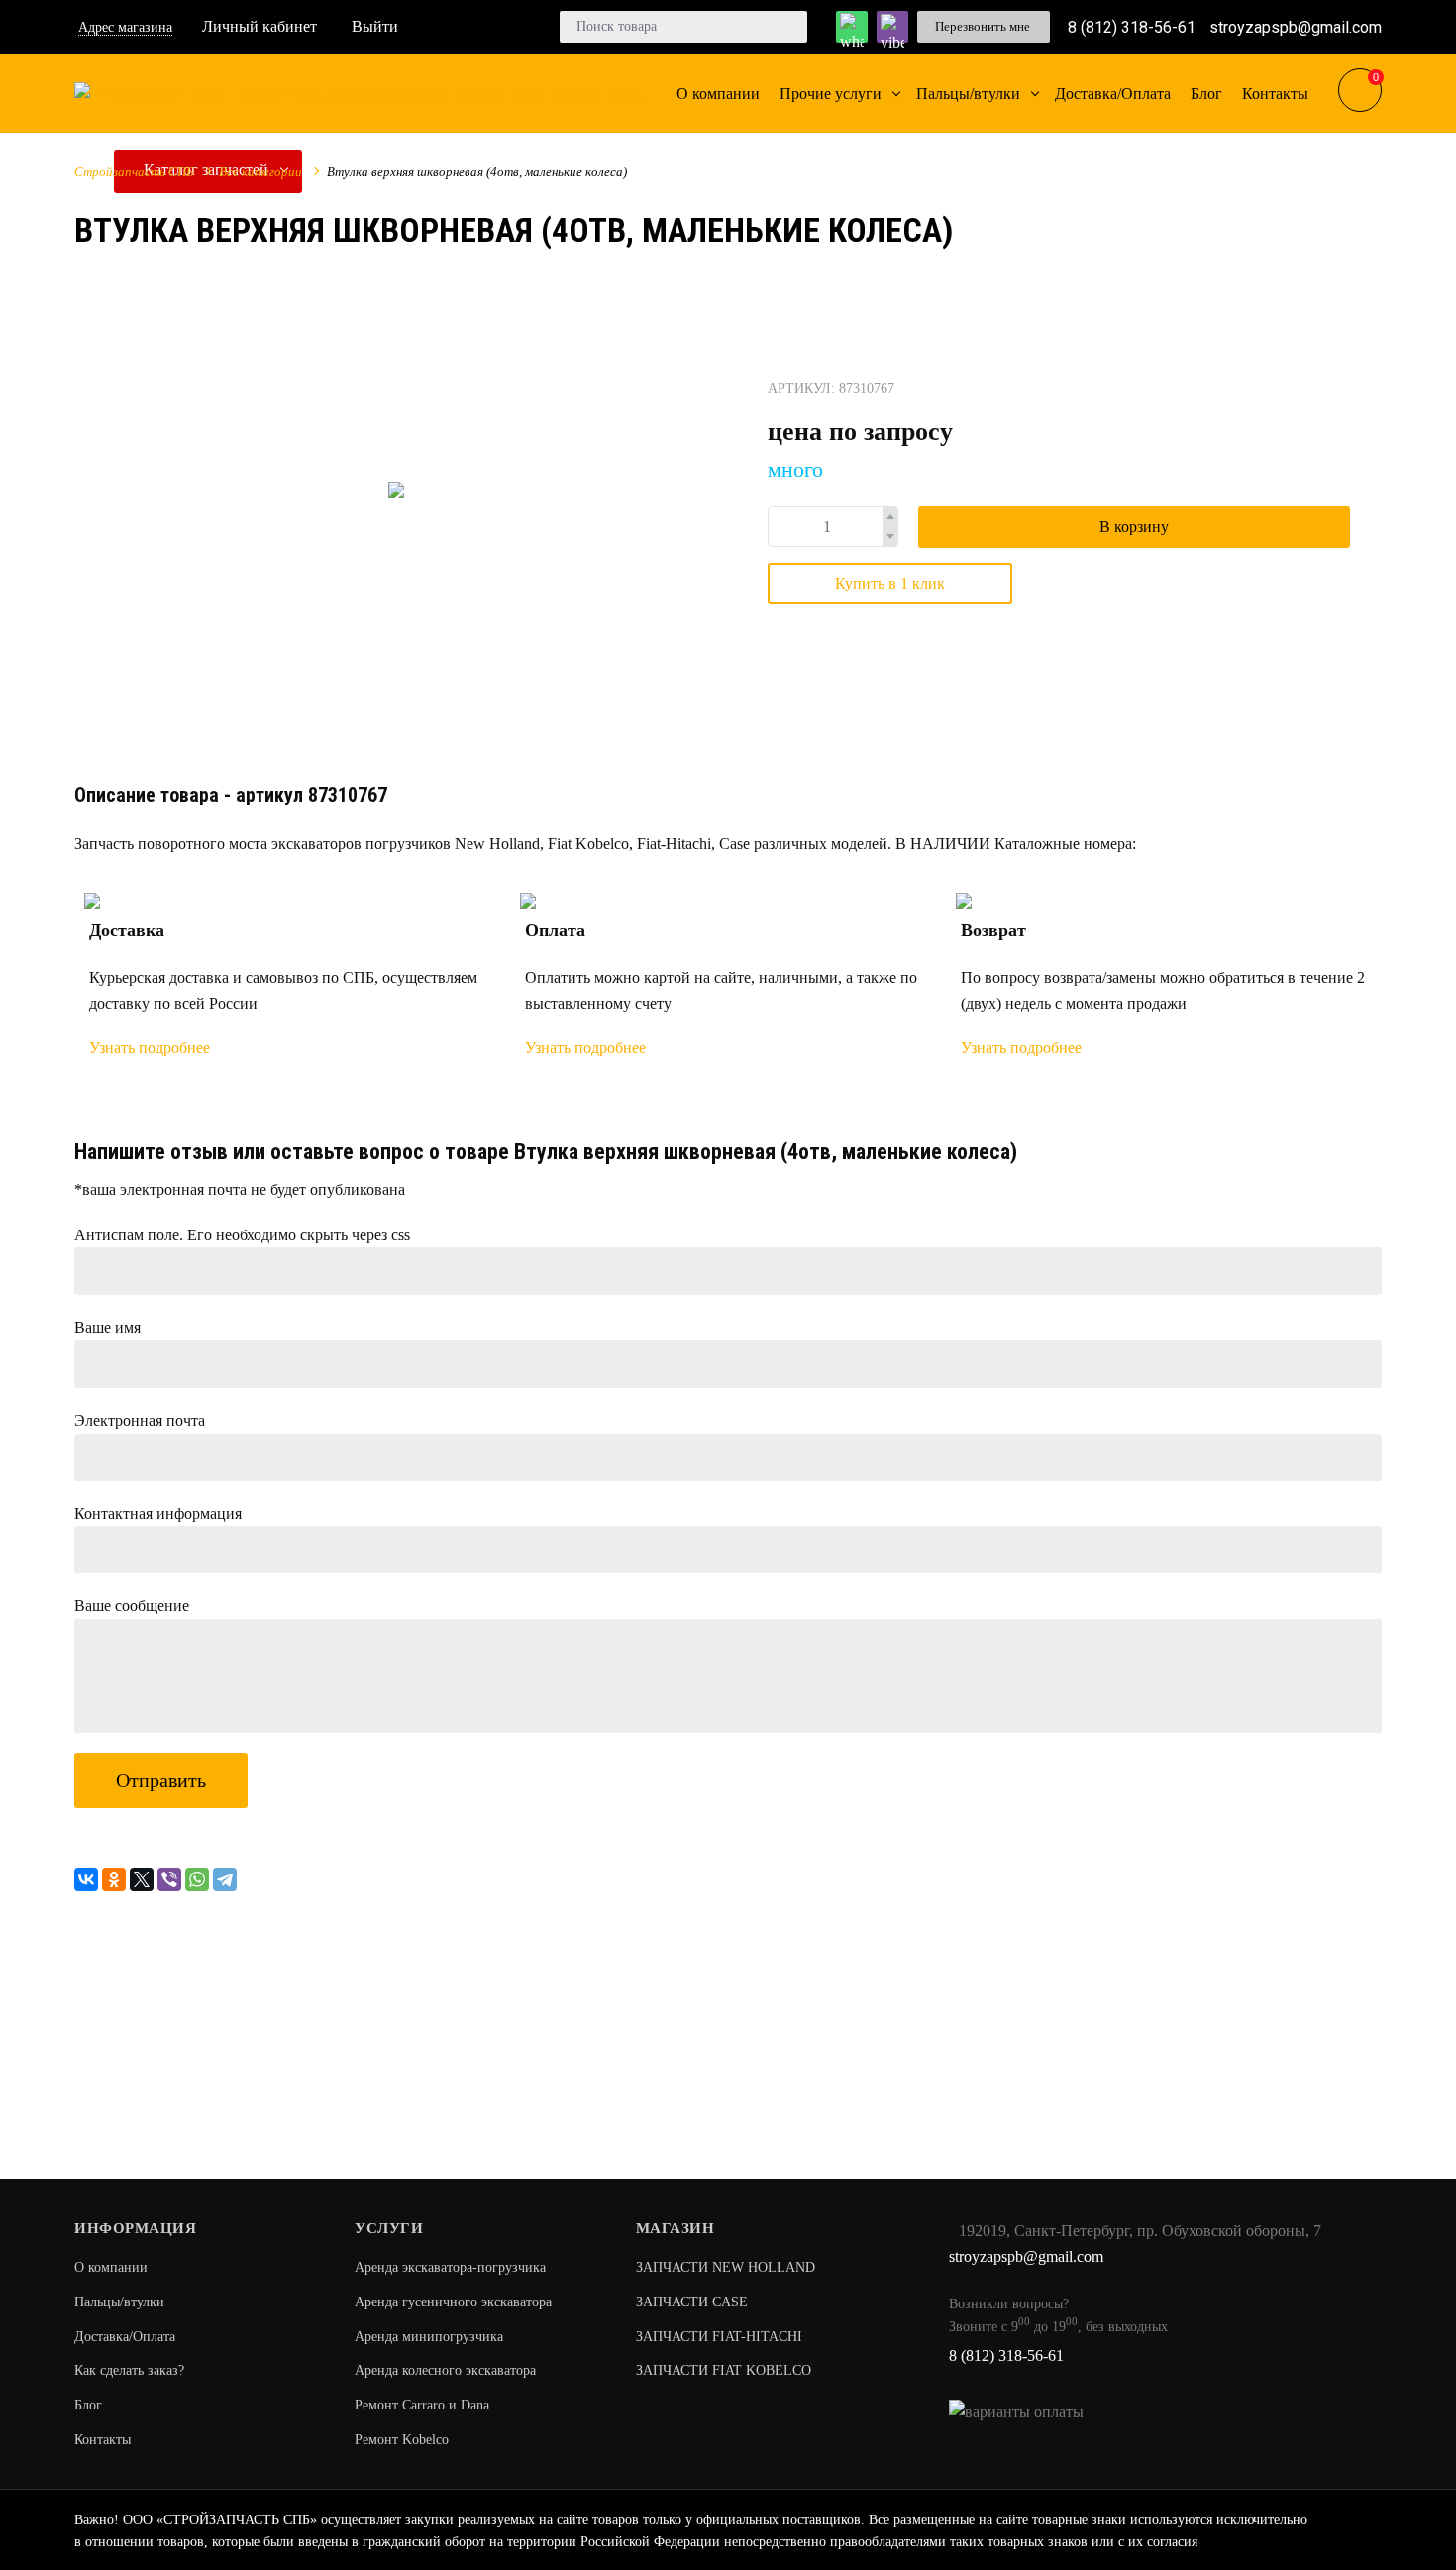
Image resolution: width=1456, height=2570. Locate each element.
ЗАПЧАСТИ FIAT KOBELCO (724, 2370)
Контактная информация (158, 1513)
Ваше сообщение (132, 1606)
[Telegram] (225, 1879)
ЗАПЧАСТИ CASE (692, 2302)
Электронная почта (140, 1420)
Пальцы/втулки (119, 2302)
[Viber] (169, 1879)
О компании (111, 2267)
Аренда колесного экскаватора (445, 2370)
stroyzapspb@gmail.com (1296, 26)
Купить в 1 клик (890, 583)
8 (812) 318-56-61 (1132, 26)
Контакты (103, 2440)
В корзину (1134, 527)
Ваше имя (107, 1327)
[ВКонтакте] (86, 1879)
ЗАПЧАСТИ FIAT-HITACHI (719, 2337)
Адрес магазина (125, 27)
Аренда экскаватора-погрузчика (450, 2267)
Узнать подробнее (150, 1048)
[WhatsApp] (197, 1879)
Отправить (161, 1780)
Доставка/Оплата (125, 2337)
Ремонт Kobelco (402, 2440)
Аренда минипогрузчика (429, 2337)
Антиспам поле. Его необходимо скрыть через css (242, 1235)
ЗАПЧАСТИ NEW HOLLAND (726, 2267)
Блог (88, 2405)
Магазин (676, 2228)
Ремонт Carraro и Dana (422, 2405)
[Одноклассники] (114, 1879)
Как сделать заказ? (129, 2370)
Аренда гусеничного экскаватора (453, 2302)
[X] (142, 1879)
